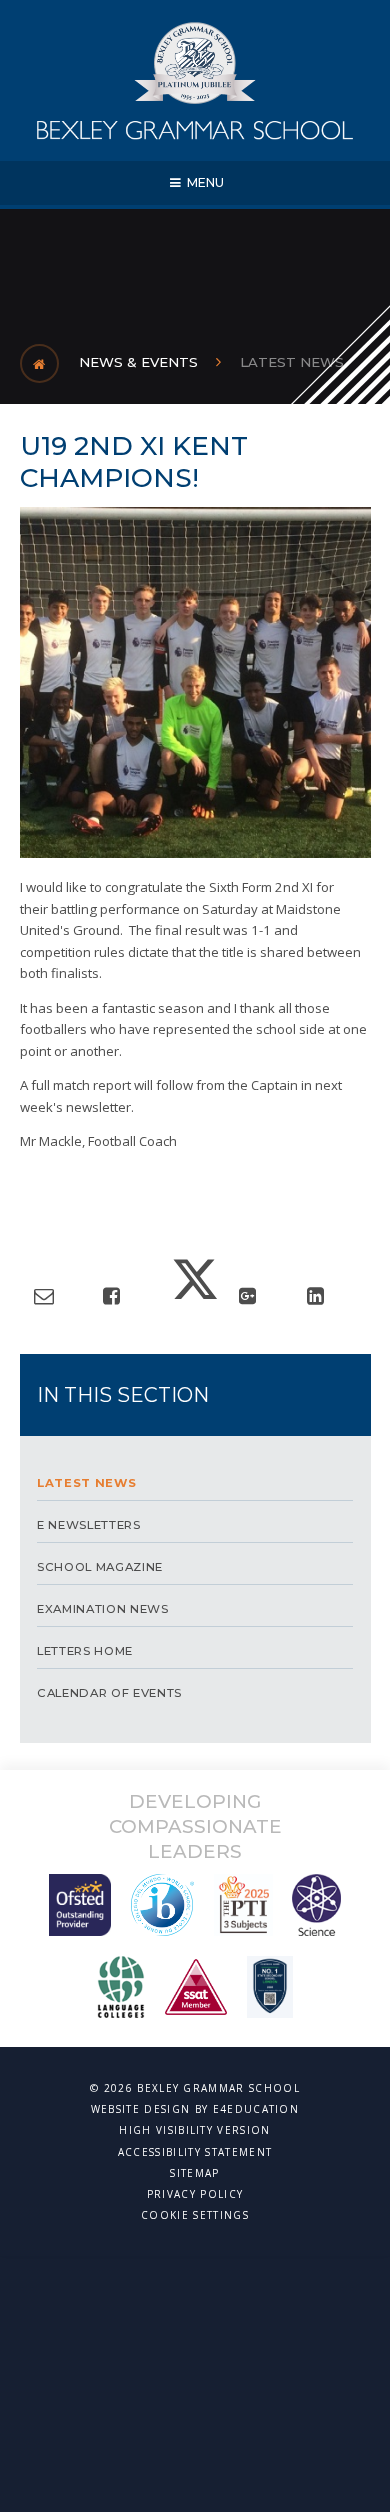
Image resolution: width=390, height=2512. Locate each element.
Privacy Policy (195, 2194)
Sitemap (194, 2173)
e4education (256, 2109)
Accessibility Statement (195, 2152)
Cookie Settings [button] (195, 2215)
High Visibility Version (194, 2130)
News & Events (138, 362)
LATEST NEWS (292, 362)
